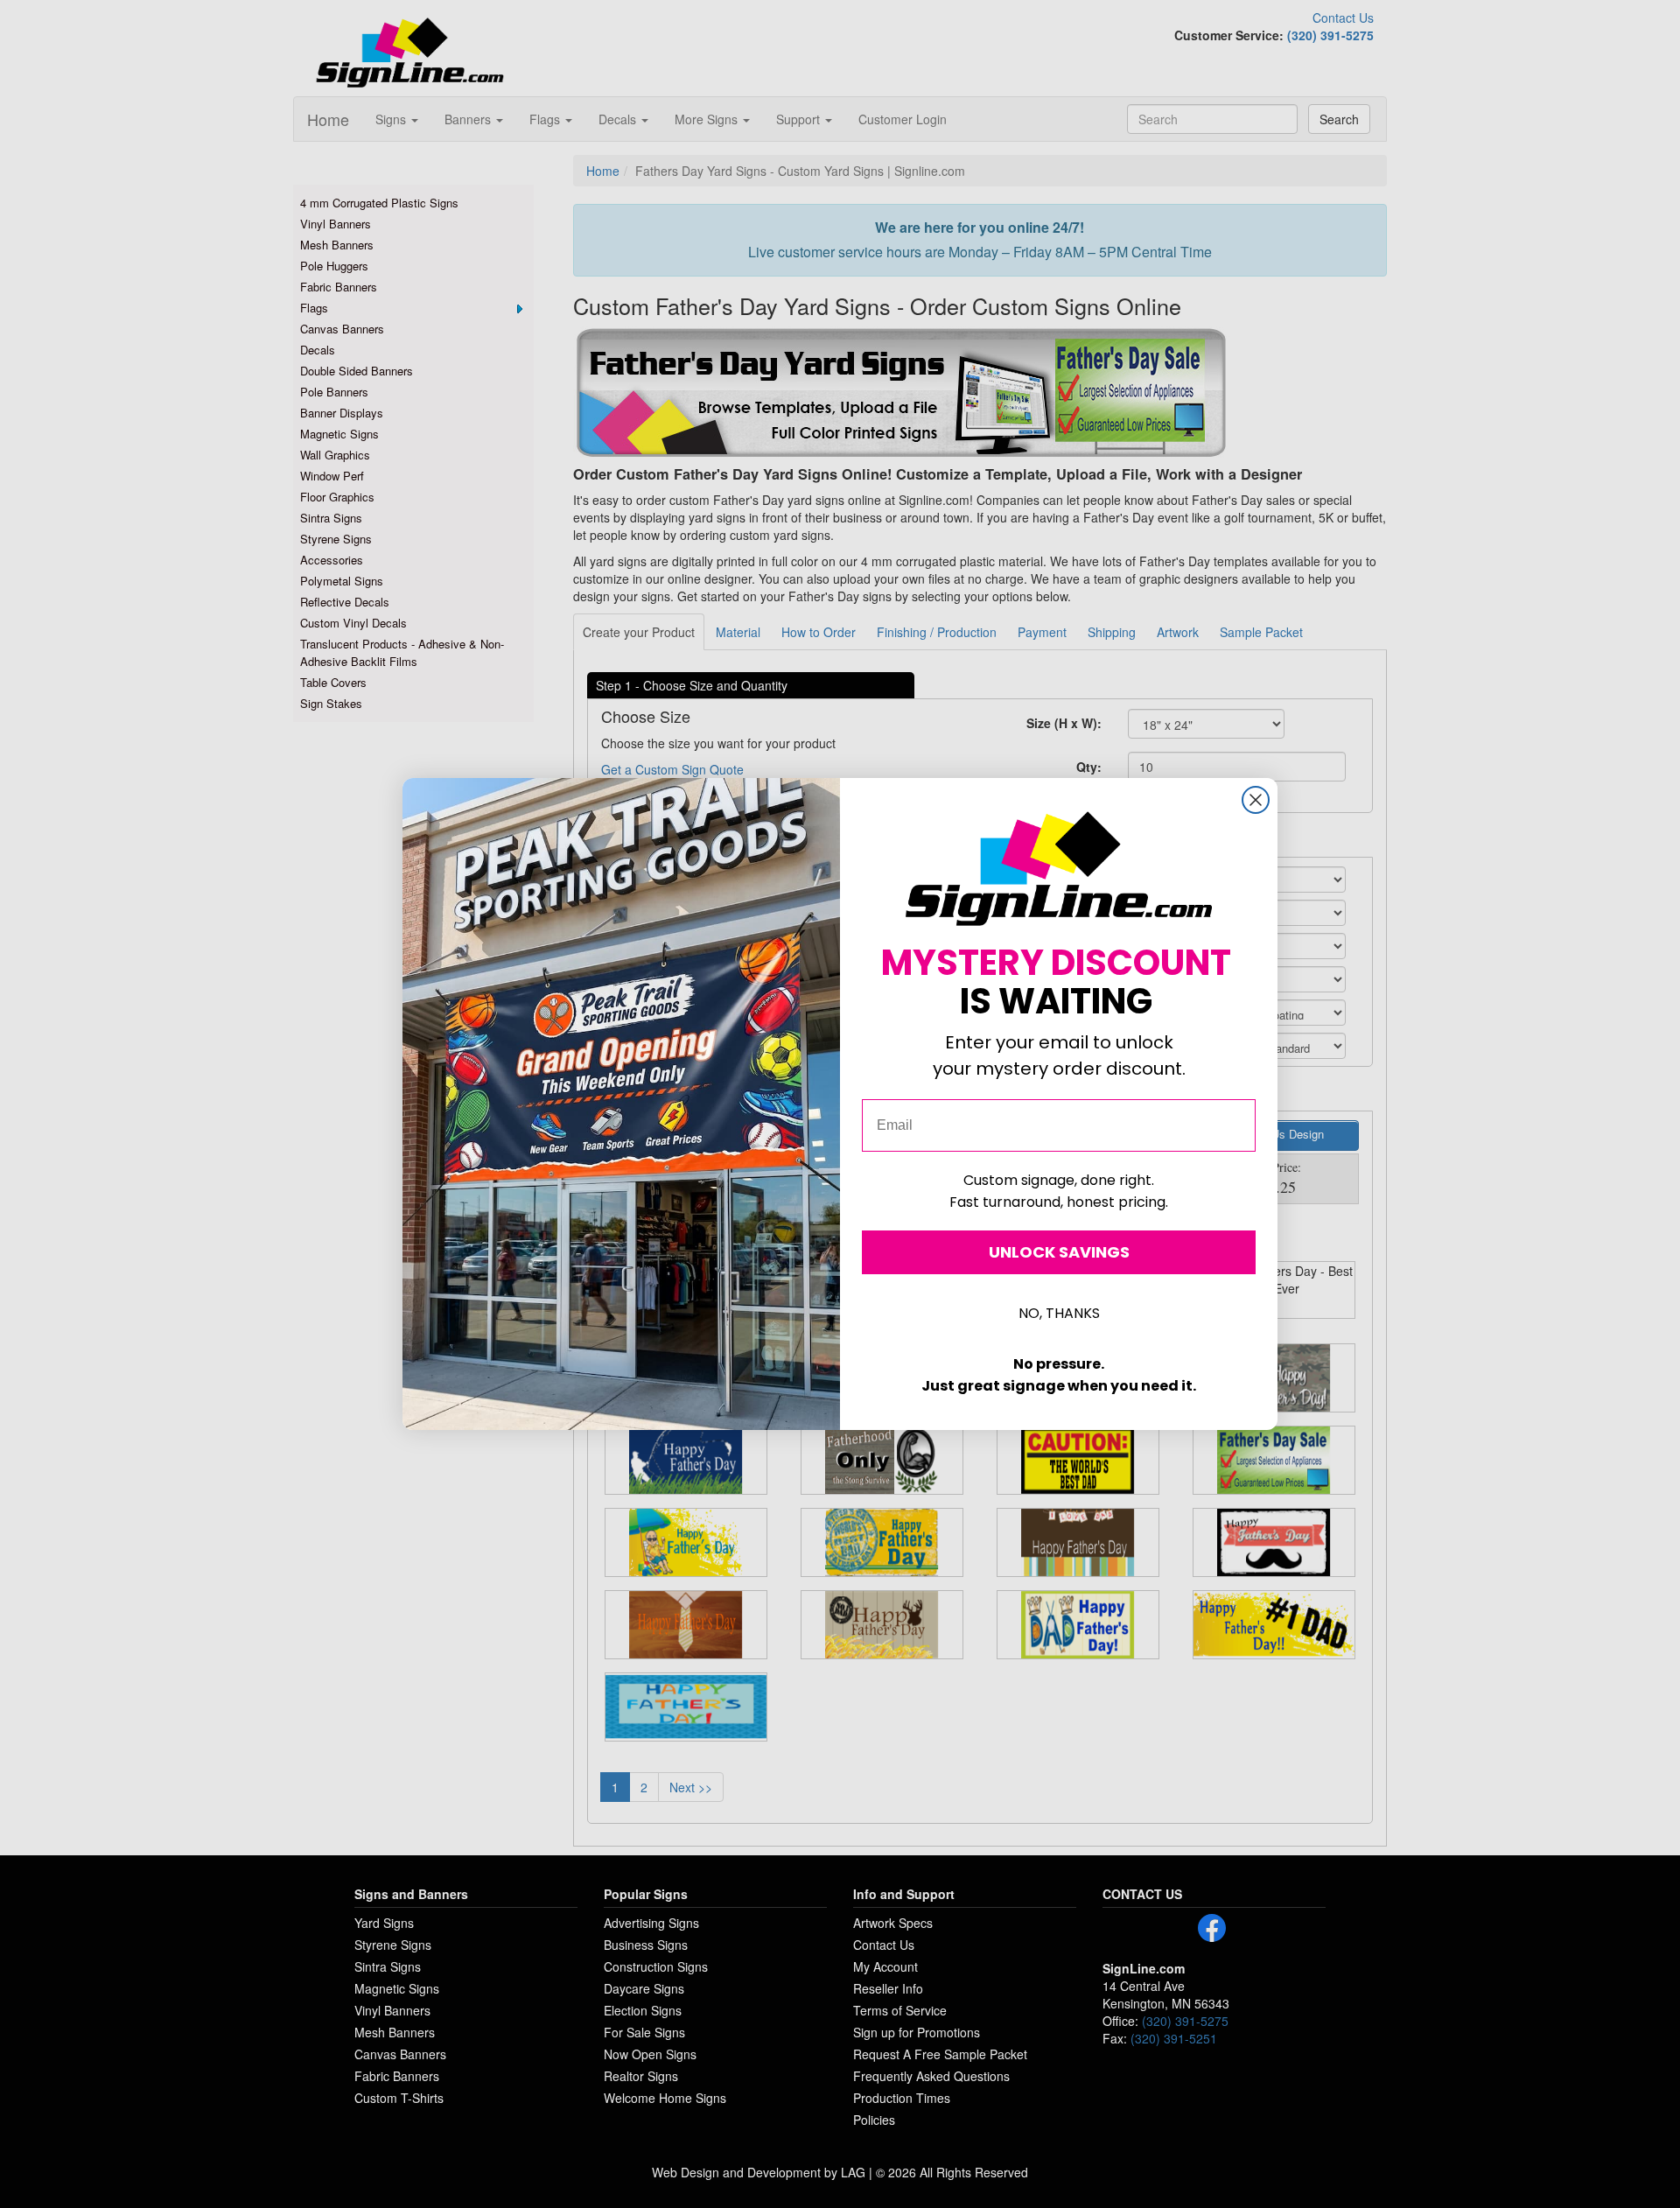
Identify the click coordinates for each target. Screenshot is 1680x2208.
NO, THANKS (1059, 1313)
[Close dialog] (1256, 800)
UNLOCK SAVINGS (1059, 1252)
